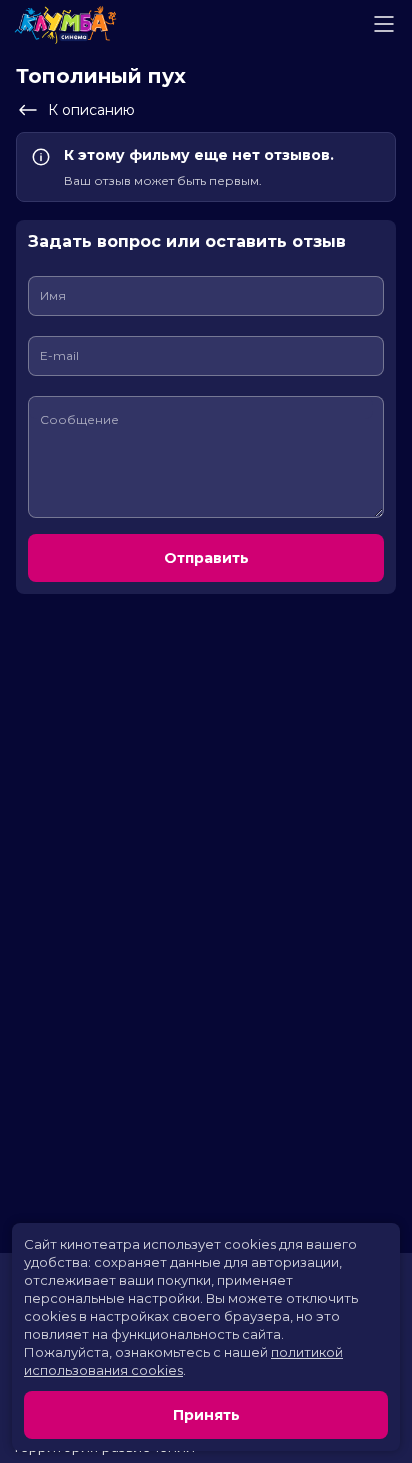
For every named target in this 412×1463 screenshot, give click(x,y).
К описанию (91, 110)
